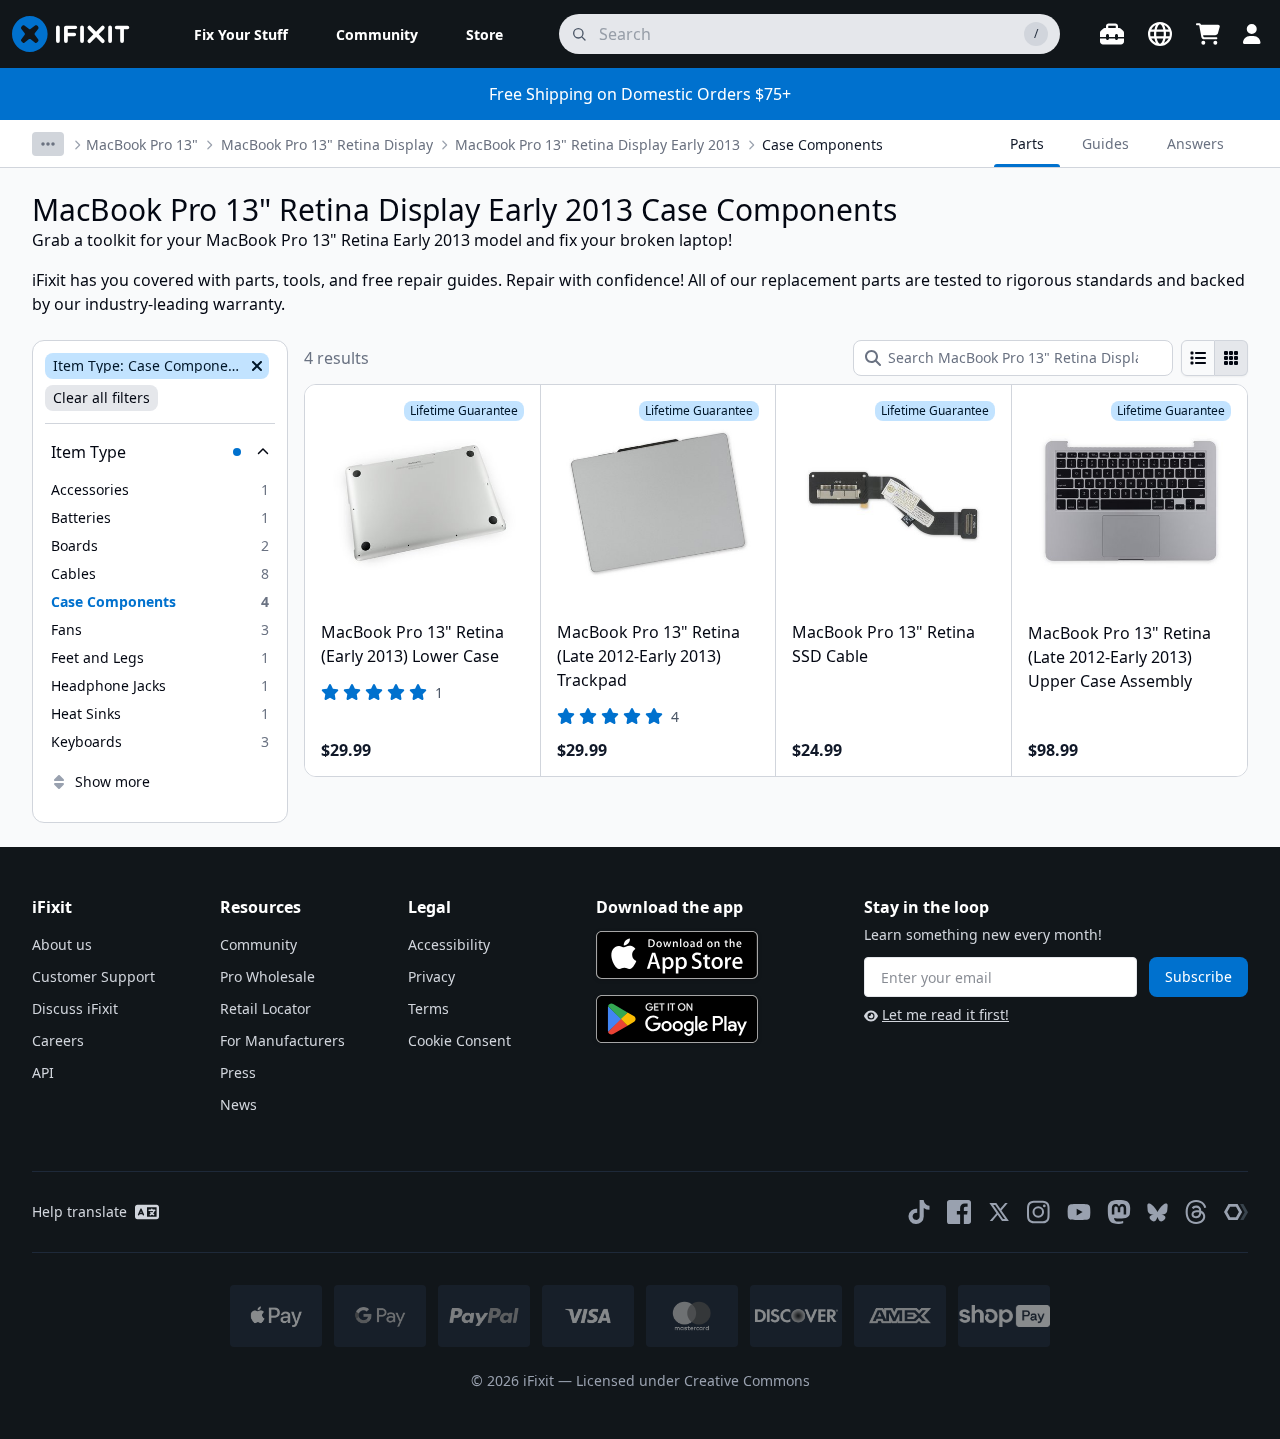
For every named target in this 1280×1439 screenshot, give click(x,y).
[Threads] (1196, 1212)
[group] (1214, 358)
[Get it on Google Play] (677, 1019)
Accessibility (449, 944)
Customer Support (93, 976)
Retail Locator (265, 1008)
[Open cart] (1208, 34)
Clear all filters (101, 397)
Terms (428, 1008)
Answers (1195, 143)
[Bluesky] (1157, 1212)
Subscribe (1198, 976)
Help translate (79, 1211)
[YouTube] (1079, 1212)
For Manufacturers (282, 1040)
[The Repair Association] (1236, 1212)
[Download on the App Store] (677, 955)
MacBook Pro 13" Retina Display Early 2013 (597, 144)
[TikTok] (919, 1212)
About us (62, 944)
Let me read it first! (945, 1014)
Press (238, 1072)
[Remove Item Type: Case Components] (255, 366)
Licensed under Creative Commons (693, 1380)
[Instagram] (1039, 1212)
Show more (112, 781)
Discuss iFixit (75, 1008)
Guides (1105, 143)
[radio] (1198, 358)
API (43, 1072)
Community (258, 944)
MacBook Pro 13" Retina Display (327, 144)
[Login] (1252, 34)
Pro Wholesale (267, 976)
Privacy (431, 976)
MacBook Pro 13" (142, 144)
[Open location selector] (1160, 34)
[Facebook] (959, 1212)
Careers (58, 1040)
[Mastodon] (1119, 1212)
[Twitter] (999, 1212)
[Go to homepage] (79, 34)
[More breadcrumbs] (48, 144)
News (238, 1104)
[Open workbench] (1112, 34)
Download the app (669, 907)
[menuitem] (241, 34)
